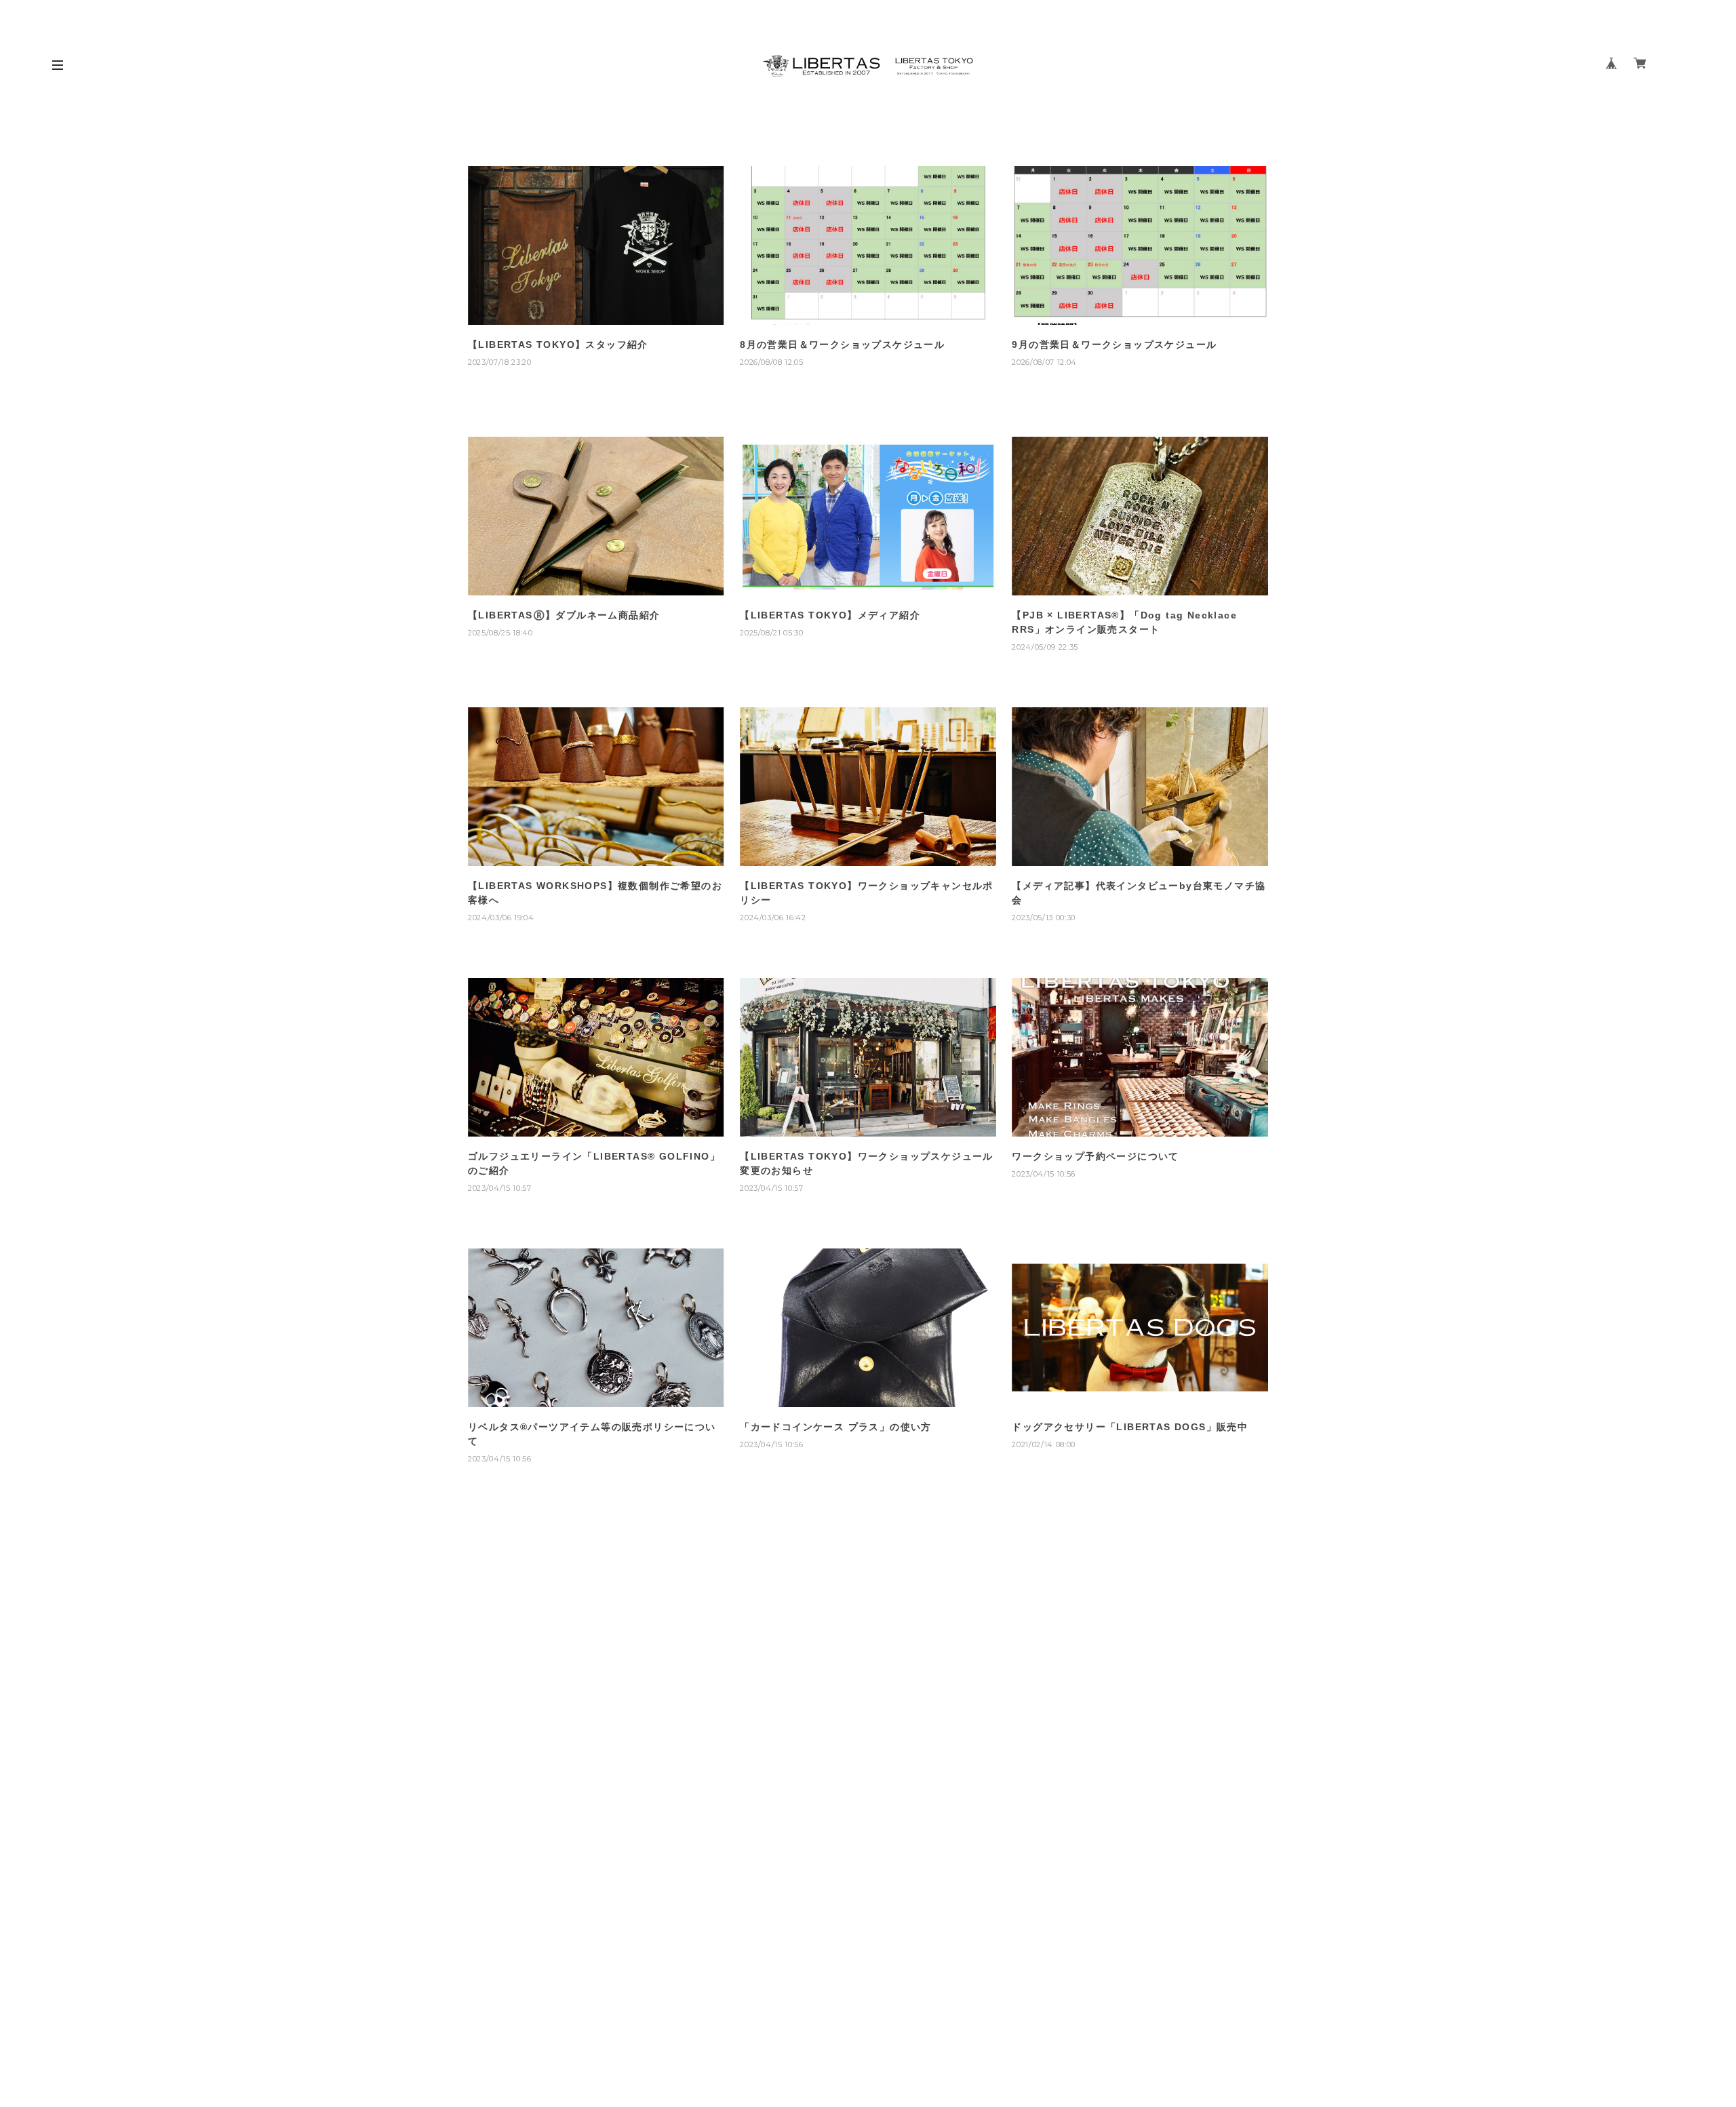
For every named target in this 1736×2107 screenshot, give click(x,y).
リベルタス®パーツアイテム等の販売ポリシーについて (592, 1434)
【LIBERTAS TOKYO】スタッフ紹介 (558, 344)
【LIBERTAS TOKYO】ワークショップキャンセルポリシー (867, 893)
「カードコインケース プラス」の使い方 (836, 1427)
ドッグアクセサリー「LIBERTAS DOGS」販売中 (1130, 1427)
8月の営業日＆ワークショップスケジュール (842, 344)
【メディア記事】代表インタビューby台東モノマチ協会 (1139, 893)
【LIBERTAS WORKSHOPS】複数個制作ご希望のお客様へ (595, 893)
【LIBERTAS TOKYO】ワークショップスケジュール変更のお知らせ (867, 1163)
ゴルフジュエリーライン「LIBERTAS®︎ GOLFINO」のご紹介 (594, 1163)
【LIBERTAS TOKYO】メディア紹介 (830, 615)
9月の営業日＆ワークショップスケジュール (1114, 344)
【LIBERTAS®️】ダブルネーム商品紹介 (564, 615)
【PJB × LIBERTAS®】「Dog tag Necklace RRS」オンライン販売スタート (1124, 622)
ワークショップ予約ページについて (1095, 1156)
